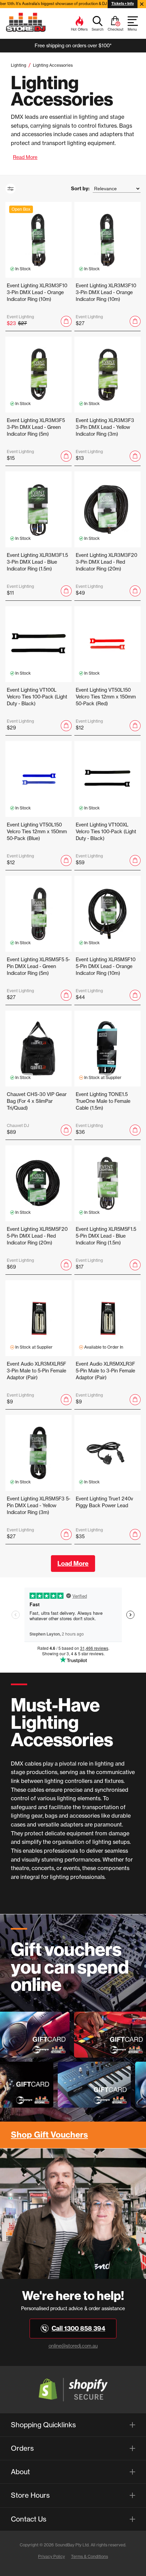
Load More (73, 1564)
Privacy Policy (51, 2556)
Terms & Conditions (89, 2556)
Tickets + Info (123, 4)
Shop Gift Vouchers (49, 2135)
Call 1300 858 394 (78, 2328)
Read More (25, 157)
